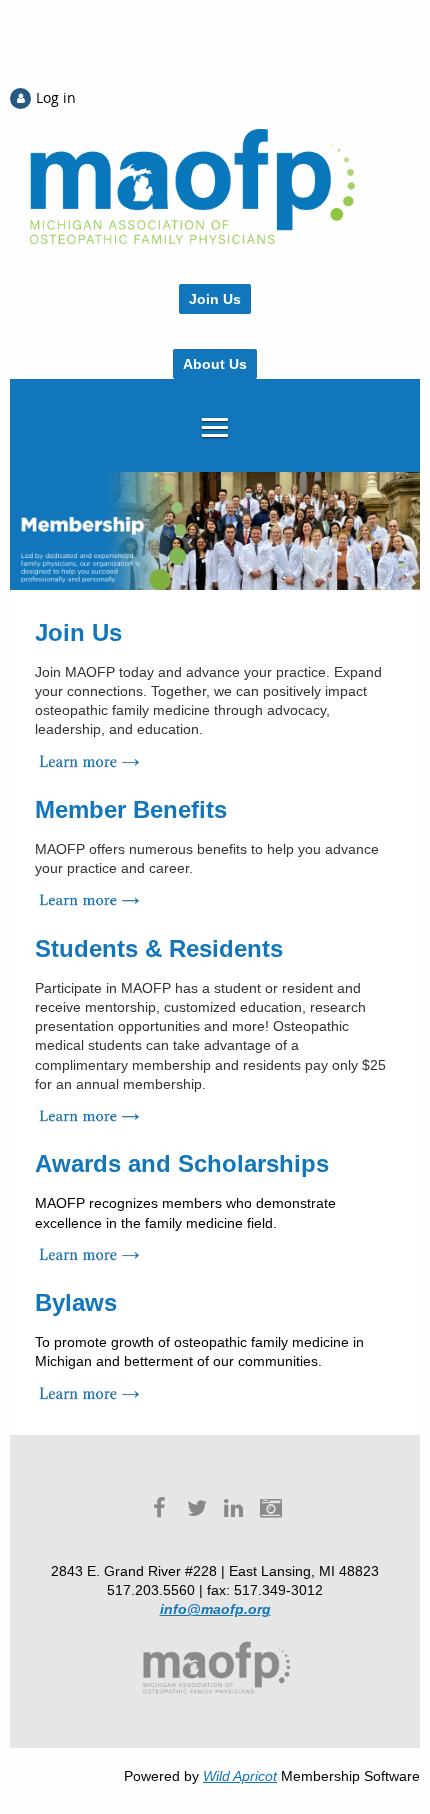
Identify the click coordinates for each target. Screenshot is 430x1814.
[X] (196, 1508)
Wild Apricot (240, 1776)
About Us (215, 364)
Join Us (215, 299)
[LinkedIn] (233, 1508)
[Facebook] (159, 1508)
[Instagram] (270, 1508)
